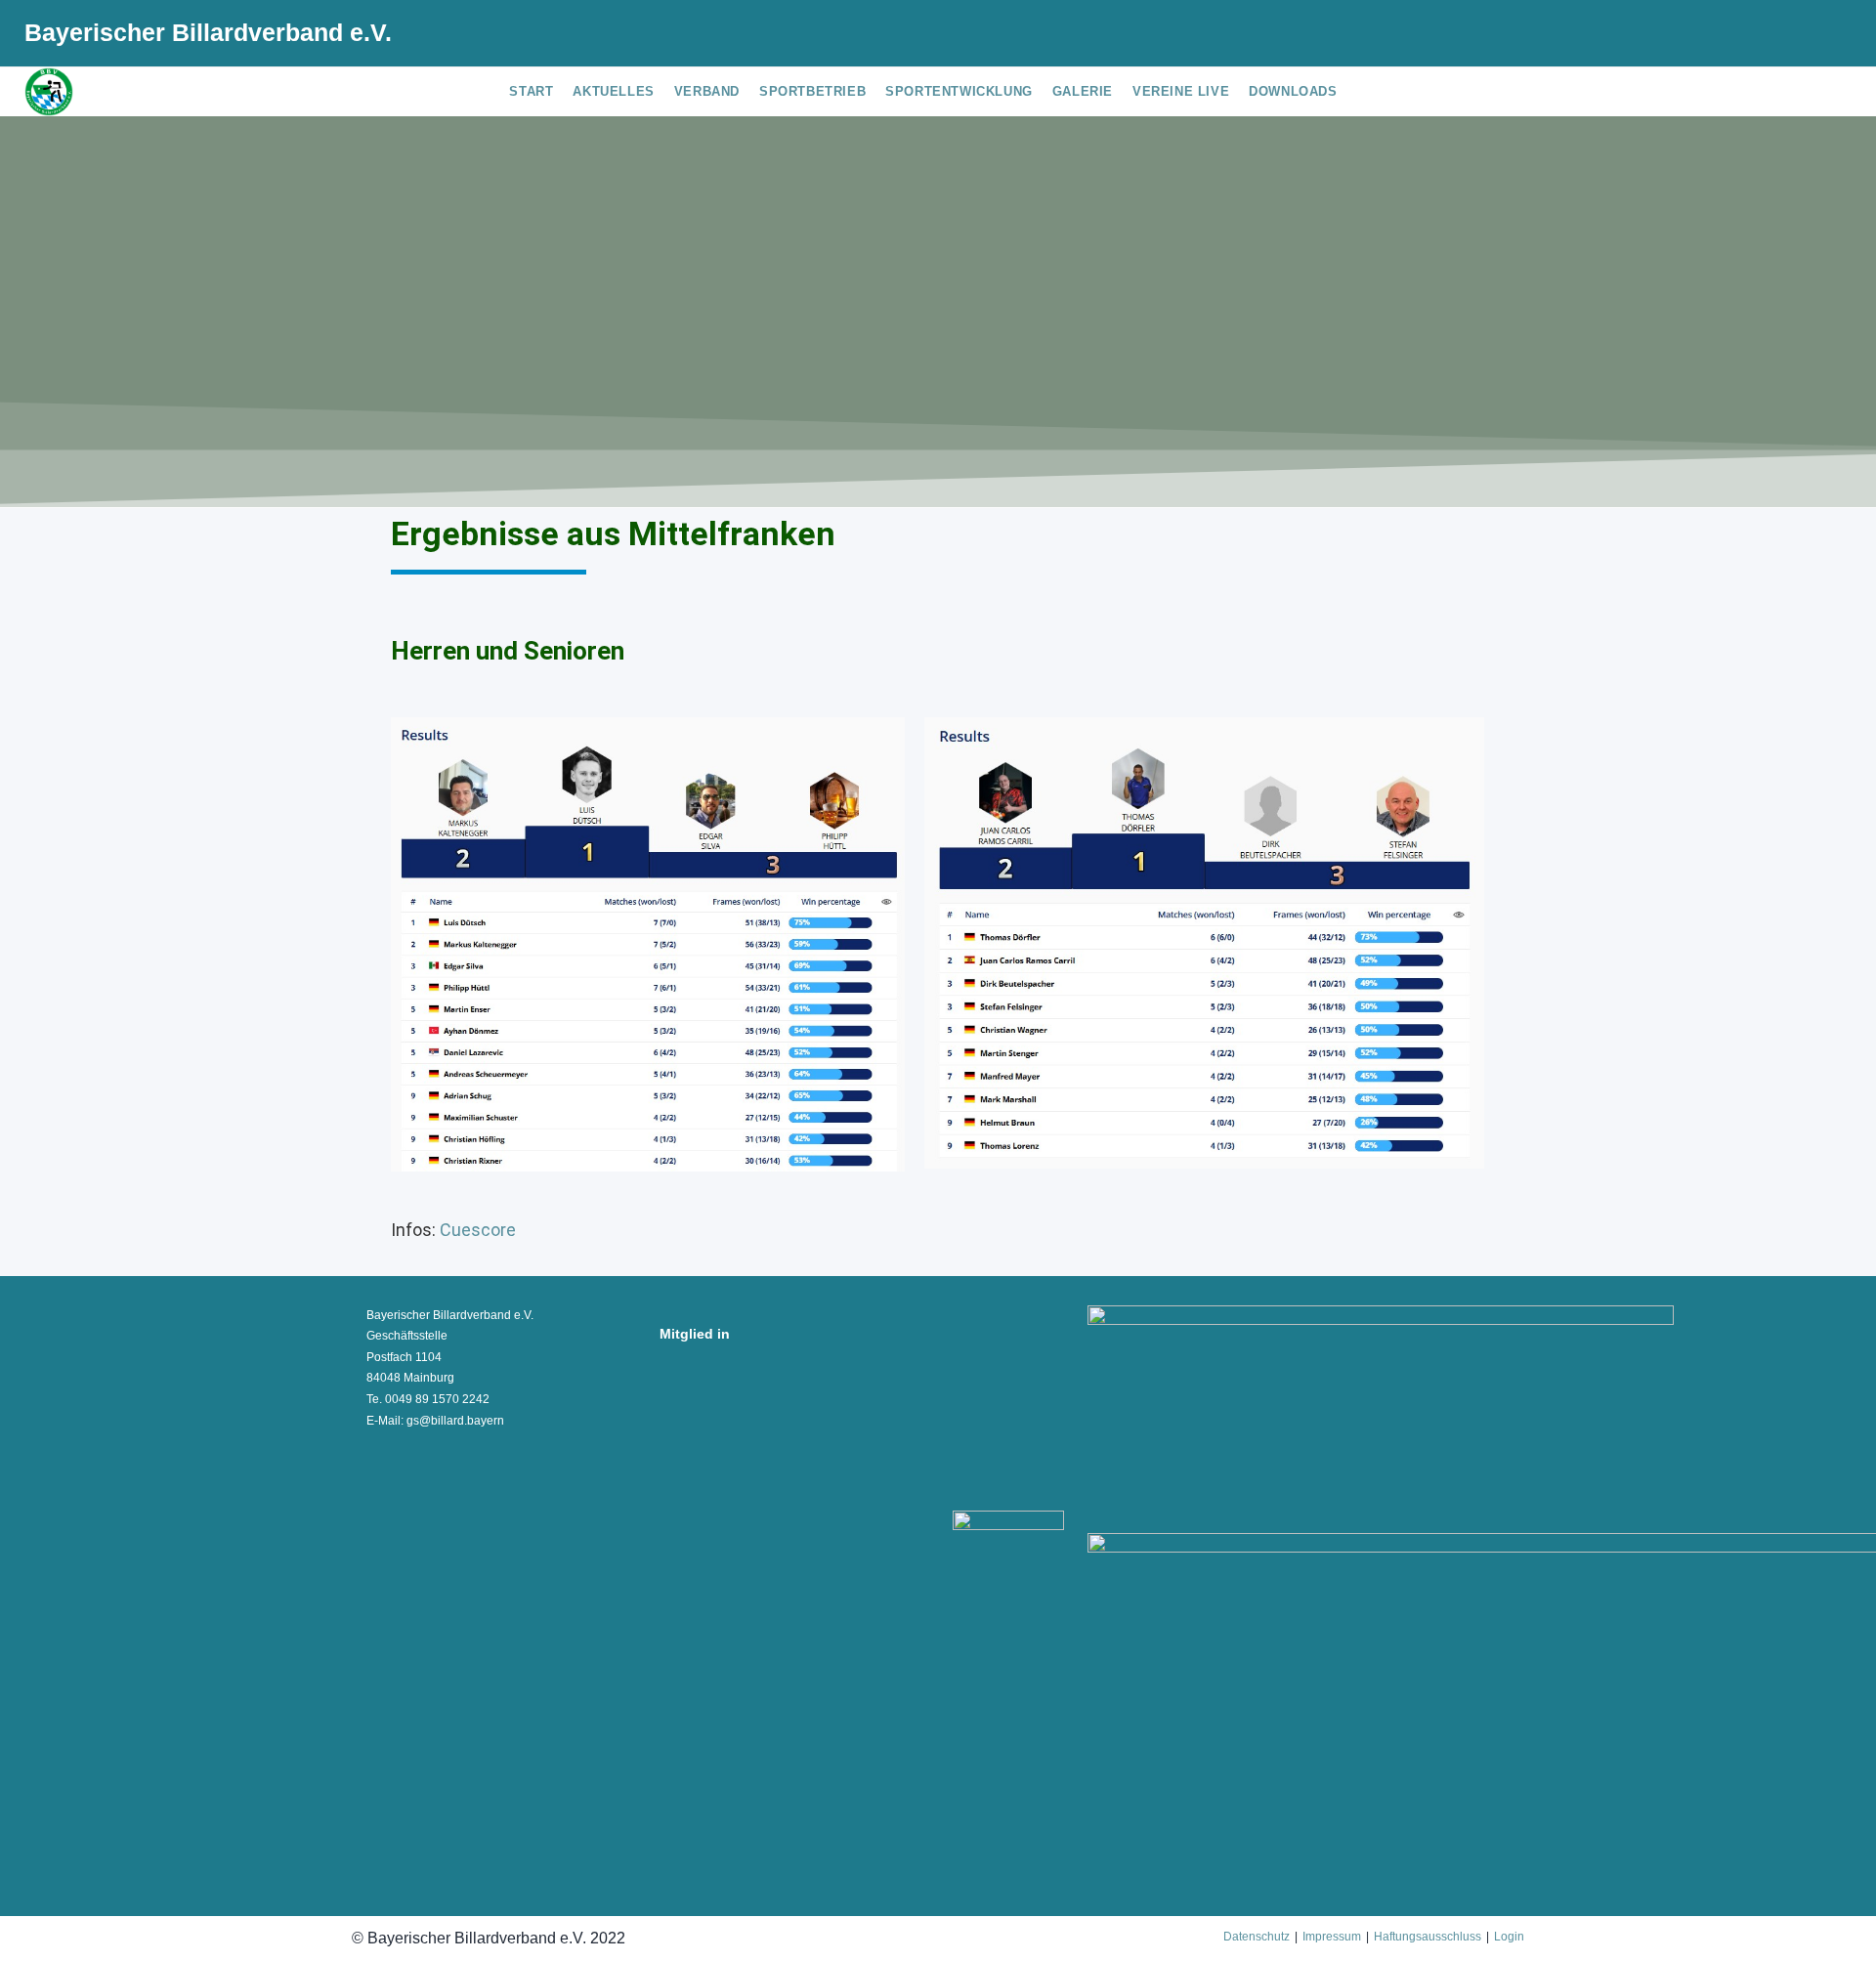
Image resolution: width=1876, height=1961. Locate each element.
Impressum (1332, 1937)
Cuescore (480, 1230)
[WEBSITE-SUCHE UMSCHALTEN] (1362, 92)
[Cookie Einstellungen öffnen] (43, 1936)
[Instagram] (1796, 36)
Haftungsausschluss (1428, 1937)
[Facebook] (1765, 36)
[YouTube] (1824, 36)
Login (1509, 1937)
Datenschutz (1257, 1937)
